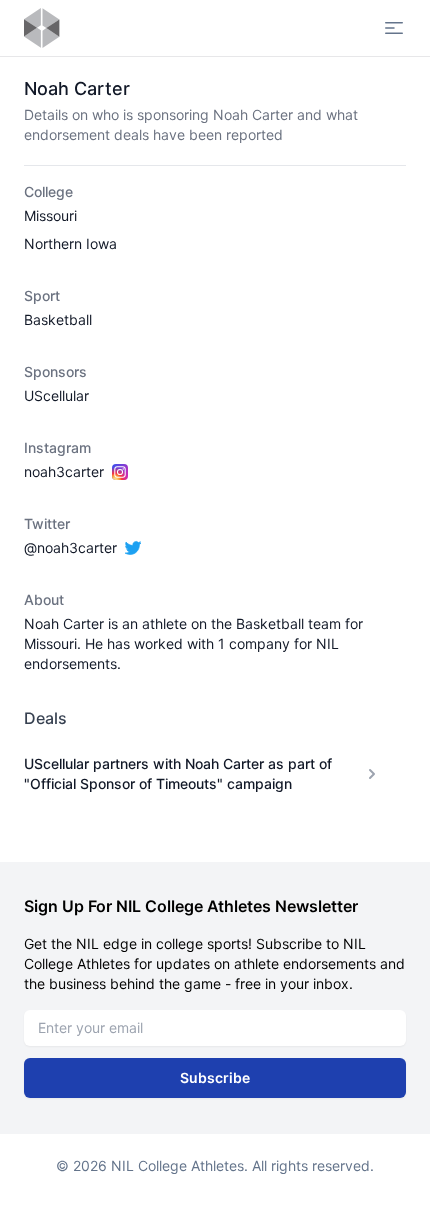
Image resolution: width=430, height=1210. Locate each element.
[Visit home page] (42, 28)
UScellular (56, 395)
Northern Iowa (70, 243)
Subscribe (215, 1077)
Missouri (50, 215)
